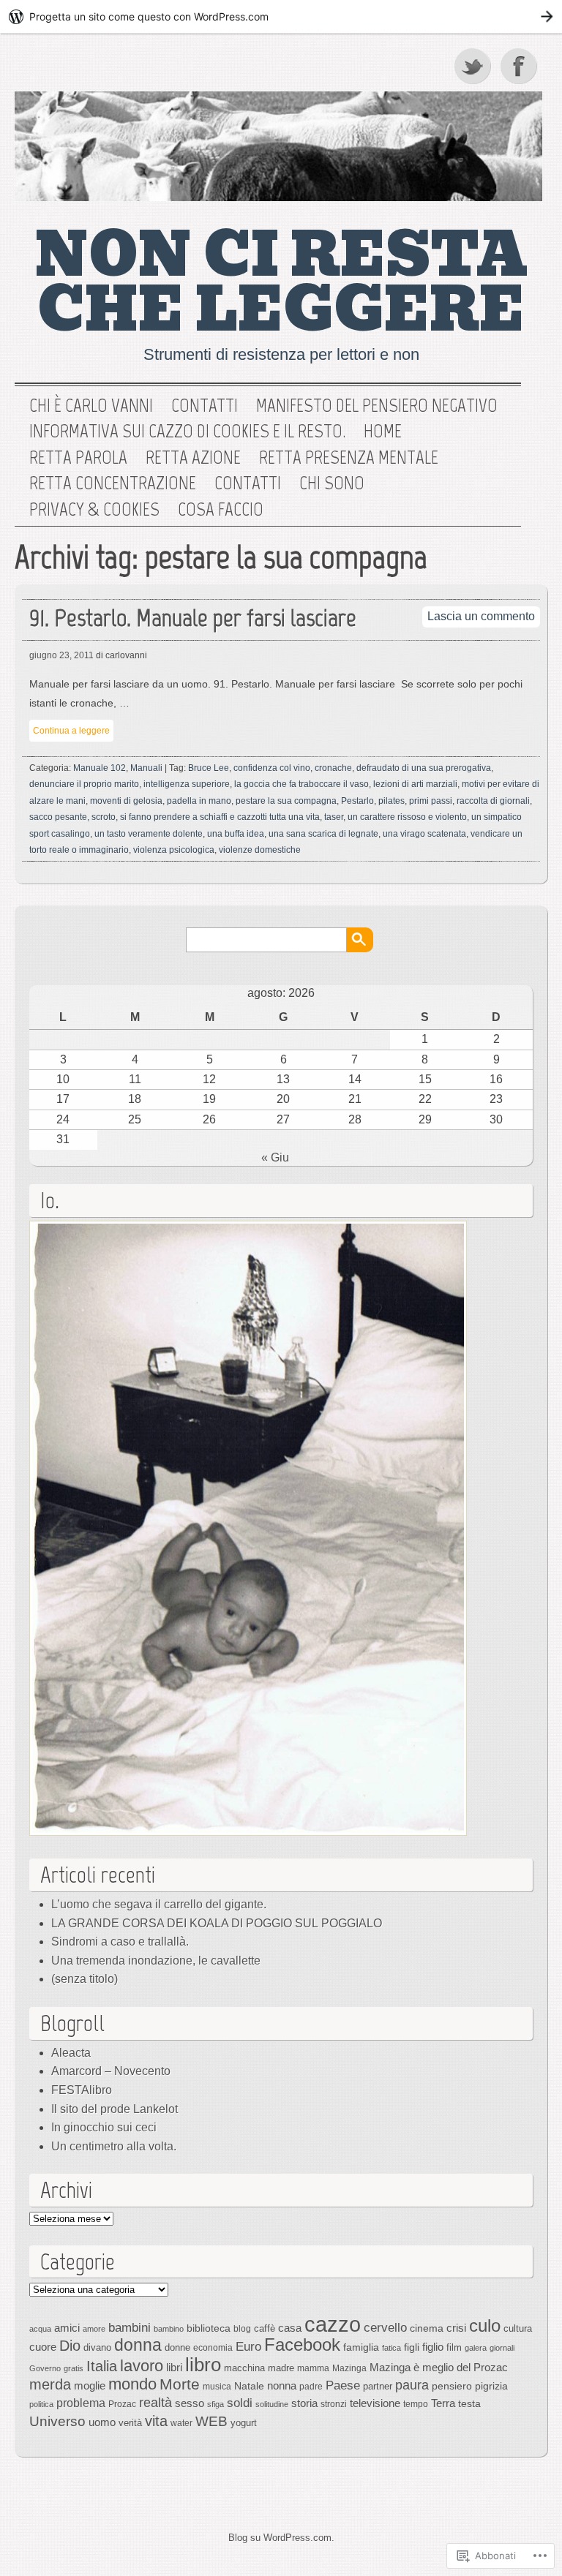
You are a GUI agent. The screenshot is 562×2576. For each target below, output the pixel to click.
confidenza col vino (272, 768)
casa (290, 2328)
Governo (45, 2368)
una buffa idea (236, 834)
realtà (156, 2403)
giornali (502, 2348)
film (454, 2347)
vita (156, 2421)
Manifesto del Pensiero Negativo (377, 406)
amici (67, 2328)
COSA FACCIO (221, 510)
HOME (383, 432)
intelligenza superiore (187, 784)
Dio (70, 2346)
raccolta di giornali (493, 801)
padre (311, 2387)
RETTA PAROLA (78, 458)
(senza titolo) (85, 1979)
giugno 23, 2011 (61, 655)
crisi (456, 2328)
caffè (265, 2328)
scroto (104, 817)
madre (281, 2368)
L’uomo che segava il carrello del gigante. (159, 1904)
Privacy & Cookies (94, 510)
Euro (248, 2346)
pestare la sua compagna (286, 801)
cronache (333, 768)
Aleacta (71, 2053)
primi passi (431, 801)
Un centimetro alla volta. (114, 2146)
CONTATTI (248, 483)
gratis (74, 2368)
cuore (43, 2347)
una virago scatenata (424, 834)
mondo (132, 2384)
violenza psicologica (174, 850)
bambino (169, 2329)
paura (412, 2385)
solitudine (272, 2404)
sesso (190, 2403)
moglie (90, 2385)
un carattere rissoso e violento (407, 817)
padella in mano (199, 801)
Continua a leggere (71, 731)
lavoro (142, 2366)
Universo (57, 2421)
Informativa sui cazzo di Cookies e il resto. (187, 432)
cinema (427, 2328)
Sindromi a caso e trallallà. (120, 1942)
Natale (249, 2386)
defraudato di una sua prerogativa (424, 768)
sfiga (216, 2404)
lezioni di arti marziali (415, 784)
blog (242, 2329)
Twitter (473, 66)
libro (203, 2365)
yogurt (244, 2423)
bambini (130, 2327)
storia (304, 2403)
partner (378, 2386)
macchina (244, 2368)
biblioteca (209, 2328)
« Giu (275, 1157)
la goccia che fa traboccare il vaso (301, 784)
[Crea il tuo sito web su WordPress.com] (281, 16)
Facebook (520, 66)
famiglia (361, 2347)
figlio (433, 2347)
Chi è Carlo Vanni (91, 406)
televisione (375, 2403)
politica (41, 2404)
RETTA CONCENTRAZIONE (113, 483)
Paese (343, 2385)
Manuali (146, 768)
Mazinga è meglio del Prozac (439, 2367)
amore (94, 2329)
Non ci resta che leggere (281, 283)
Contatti (205, 406)
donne (177, 2347)
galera (476, 2348)
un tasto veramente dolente (149, 834)
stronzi (334, 2404)
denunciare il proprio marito (84, 784)
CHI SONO (332, 483)
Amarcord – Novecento (111, 2071)
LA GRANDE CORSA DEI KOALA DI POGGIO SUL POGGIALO (217, 1923)
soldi (240, 2403)
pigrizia (491, 2386)
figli (412, 2347)
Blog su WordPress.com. (281, 2538)
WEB (211, 2421)
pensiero (452, 2386)
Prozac (122, 2404)
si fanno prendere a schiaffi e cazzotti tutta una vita (220, 817)
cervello (385, 2327)
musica (217, 2387)
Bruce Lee (209, 768)
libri (174, 2367)
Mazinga (349, 2368)
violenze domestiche (260, 850)
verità (130, 2423)
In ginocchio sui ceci (104, 2127)
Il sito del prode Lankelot (115, 2109)
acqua (40, 2329)
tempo (416, 2404)
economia (213, 2348)
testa (469, 2403)
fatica (391, 2348)
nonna (282, 2386)
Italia (102, 2366)
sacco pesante (58, 817)
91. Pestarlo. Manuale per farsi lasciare (193, 618)
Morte (180, 2384)
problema (81, 2403)
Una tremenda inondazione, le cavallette (156, 1961)
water (181, 2423)
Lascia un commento (481, 616)
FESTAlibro (82, 2090)
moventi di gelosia (126, 801)
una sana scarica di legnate (323, 834)
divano (97, 2347)
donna (138, 2345)
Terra (443, 2403)
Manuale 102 (100, 768)
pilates (391, 801)
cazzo (333, 2324)
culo (485, 2325)
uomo (102, 2422)
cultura (518, 2328)
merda (50, 2384)
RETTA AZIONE (193, 458)
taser (334, 817)
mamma (313, 2368)
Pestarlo (357, 801)
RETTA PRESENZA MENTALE (349, 458)
